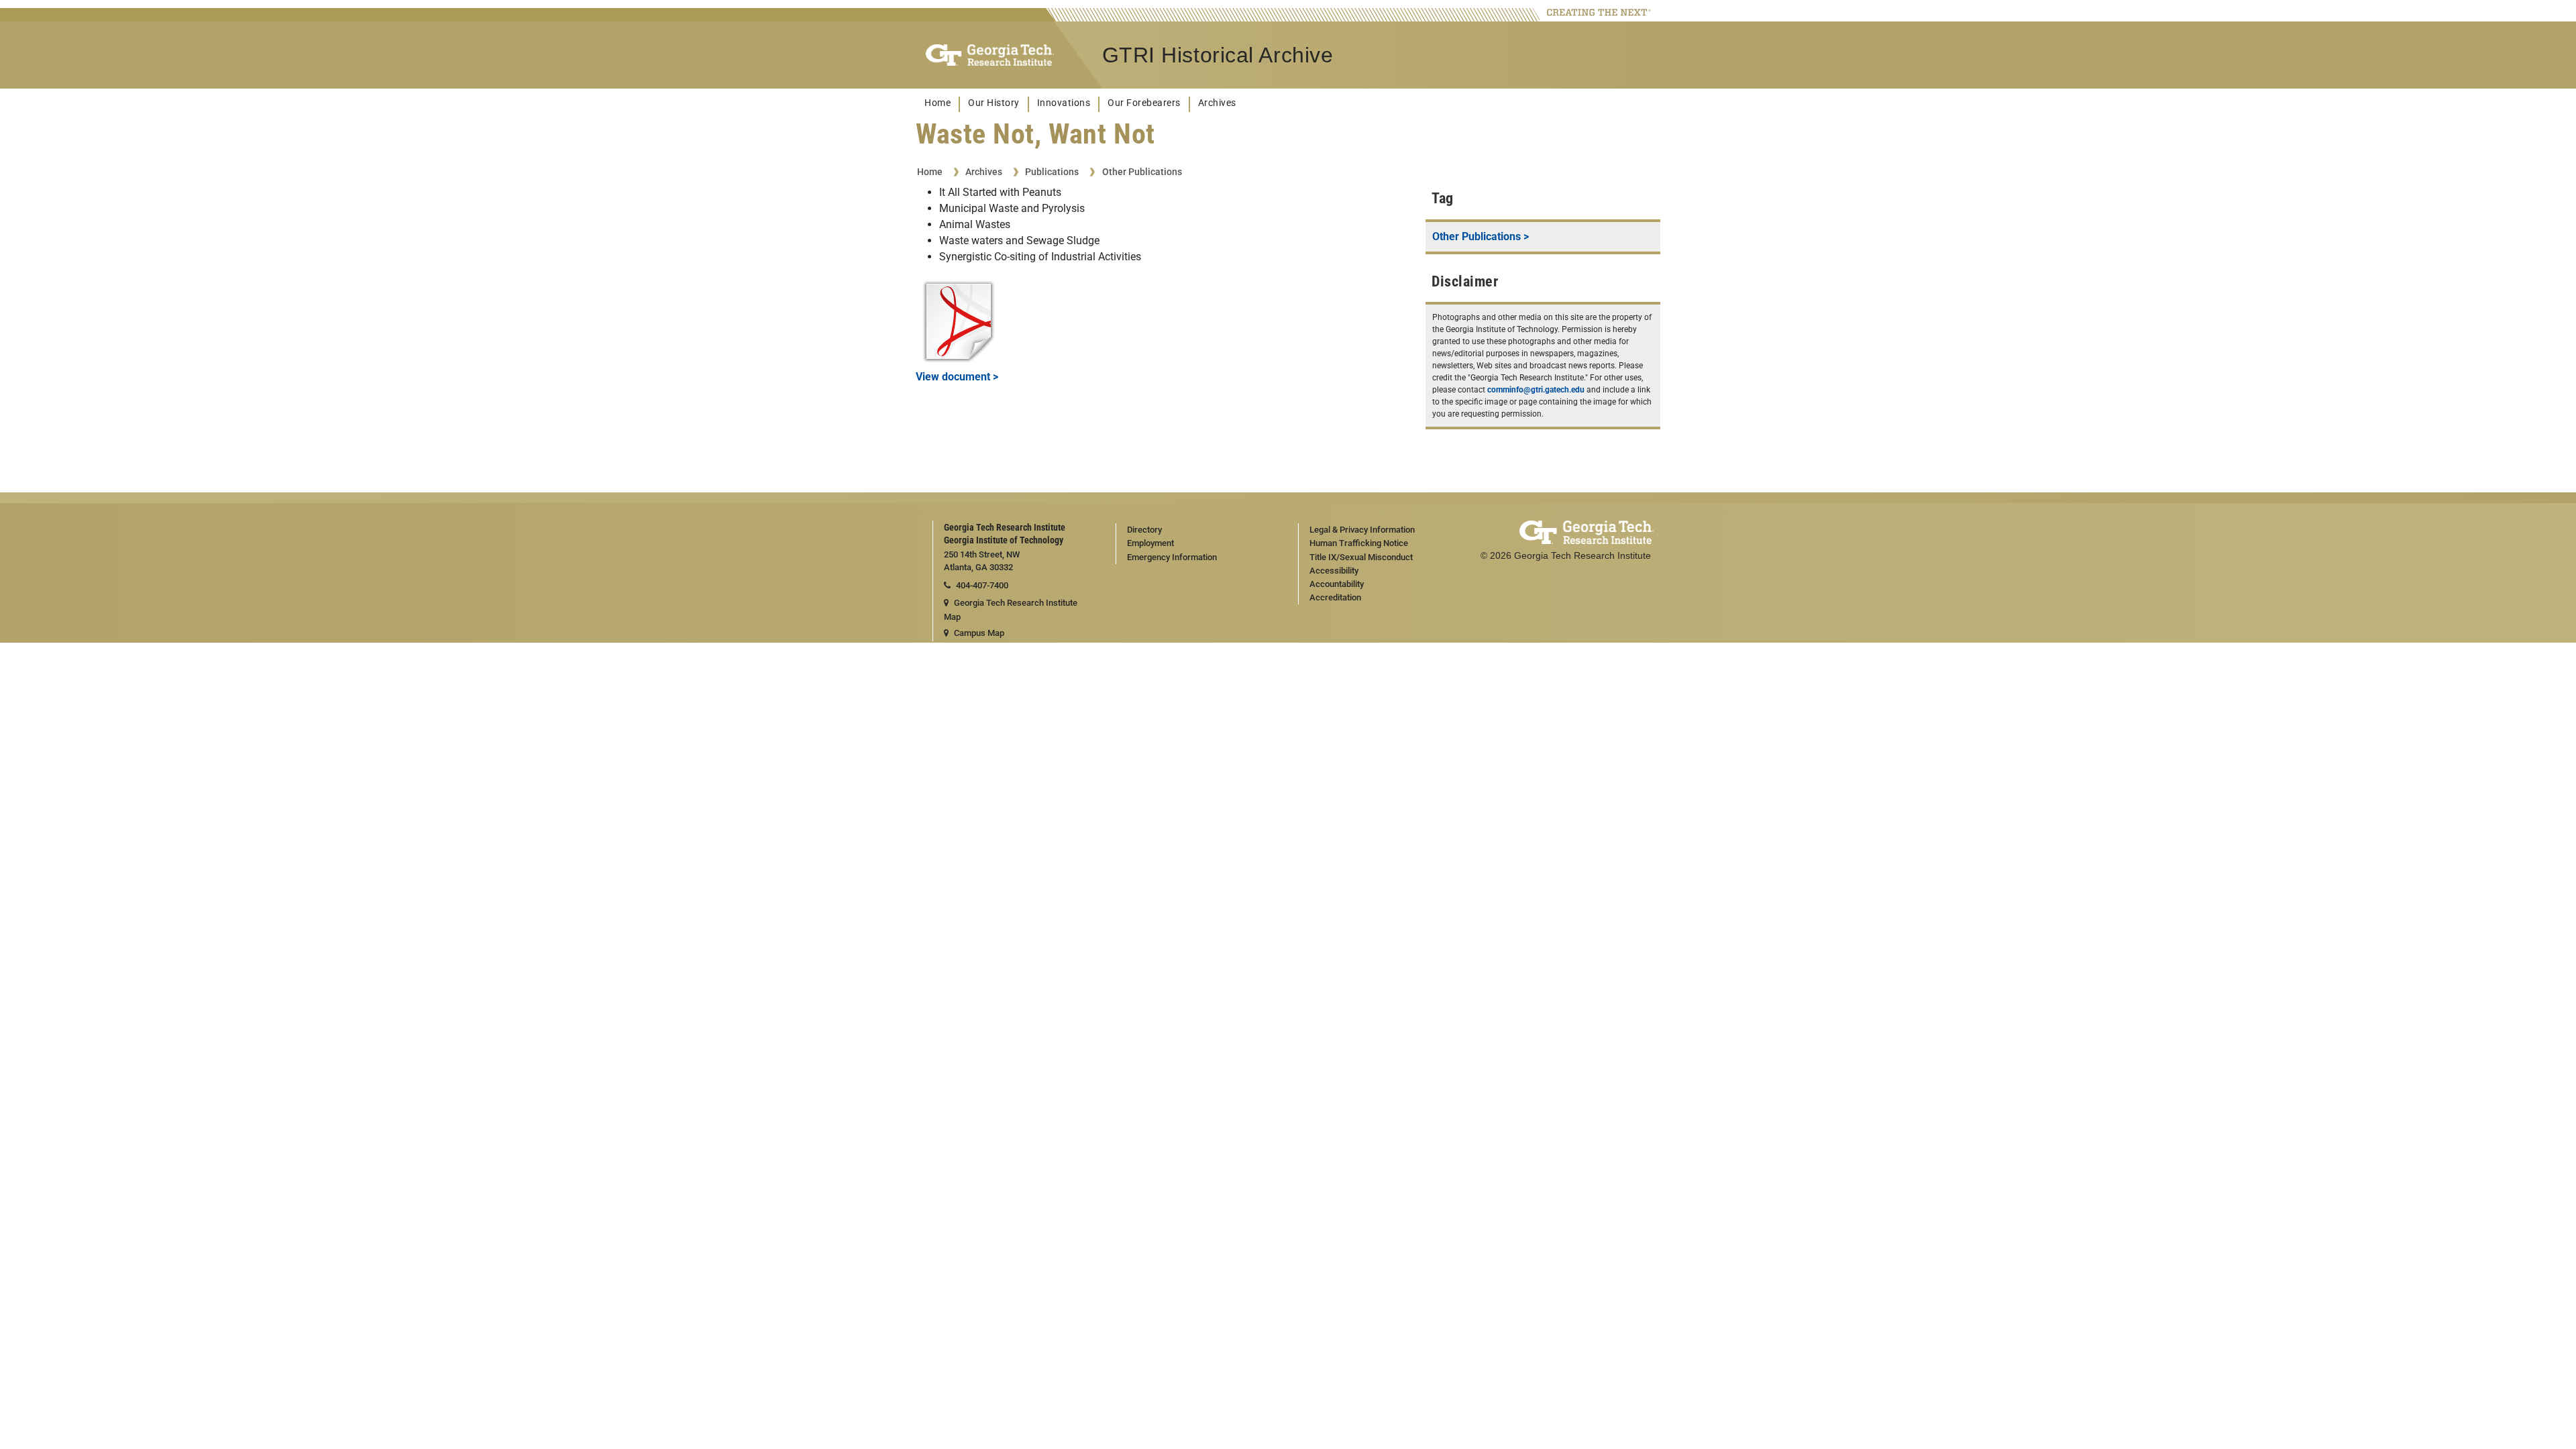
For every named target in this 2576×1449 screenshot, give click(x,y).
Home (937, 103)
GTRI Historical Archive (1218, 55)
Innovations (1064, 103)
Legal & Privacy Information (1362, 530)
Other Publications (1142, 172)
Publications (1052, 172)
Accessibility (1334, 571)
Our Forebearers (1144, 103)
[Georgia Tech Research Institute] (990, 55)
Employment (1150, 543)
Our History (994, 103)
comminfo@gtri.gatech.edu (1536, 390)
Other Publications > (1481, 236)
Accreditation (1335, 597)
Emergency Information (1172, 557)
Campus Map (979, 633)
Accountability (1337, 584)
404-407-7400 (982, 585)
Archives (1217, 103)
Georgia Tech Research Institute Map (1011, 610)
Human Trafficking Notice (1359, 543)
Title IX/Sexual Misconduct (1361, 557)
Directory (1144, 530)
